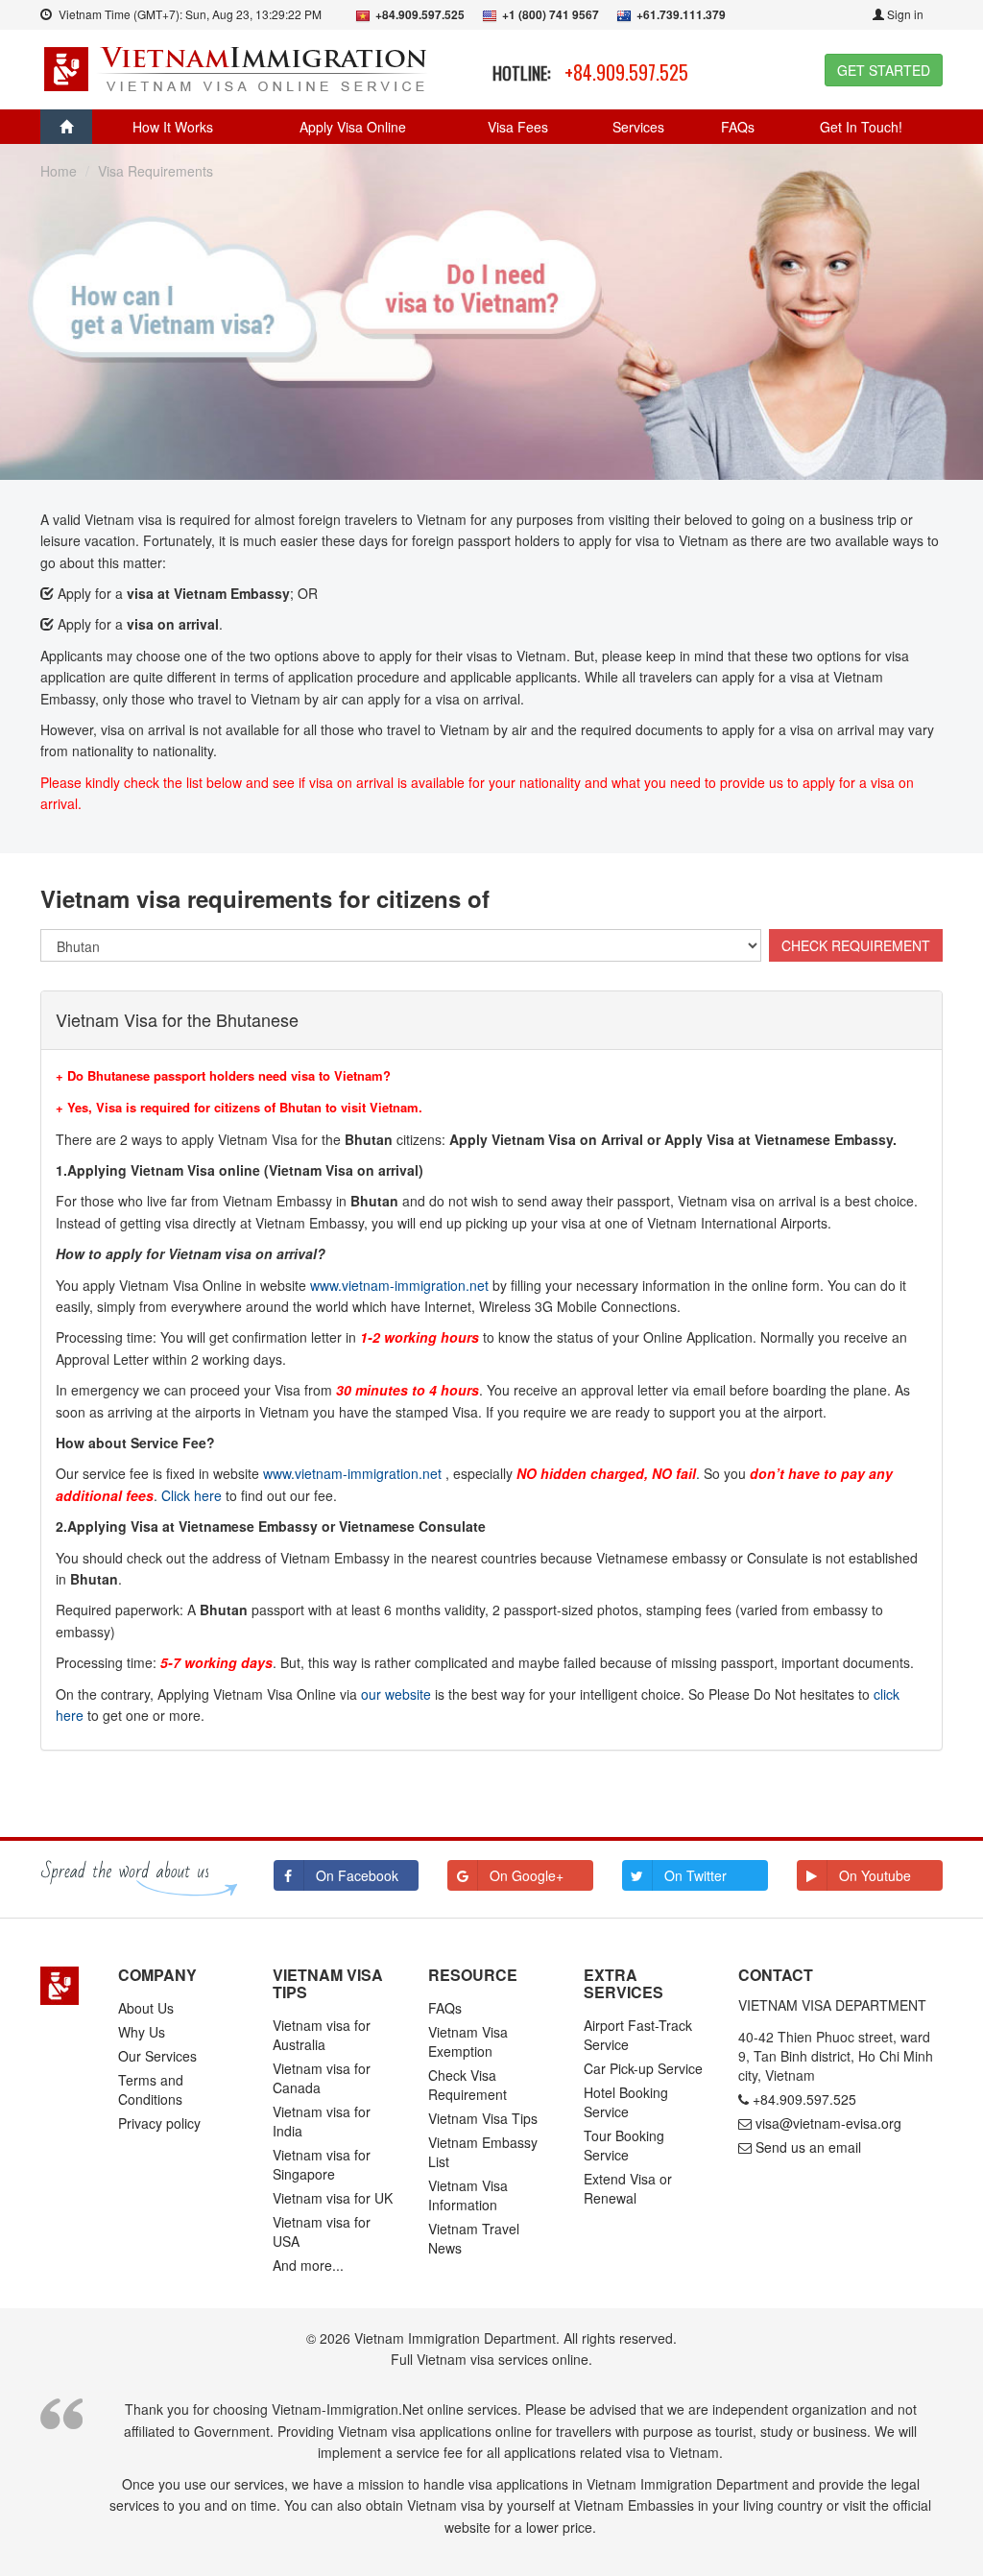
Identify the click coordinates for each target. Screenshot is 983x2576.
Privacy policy (159, 2123)
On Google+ (527, 1875)
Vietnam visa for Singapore (322, 2164)
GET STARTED (884, 70)
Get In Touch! (861, 127)
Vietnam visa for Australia (322, 2035)
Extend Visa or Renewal (628, 2188)
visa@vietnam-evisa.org (828, 2123)
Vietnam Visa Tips (483, 2118)
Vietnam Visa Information (468, 2195)
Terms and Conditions (151, 2089)
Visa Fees (518, 127)
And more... (308, 2265)
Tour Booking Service (624, 2145)
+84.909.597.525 (626, 72)
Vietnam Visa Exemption (468, 2041)
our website (396, 1694)
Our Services (157, 2056)
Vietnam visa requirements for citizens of (265, 898)
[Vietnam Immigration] (65, 1986)
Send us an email (808, 2147)
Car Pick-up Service (643, 2068)
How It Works (173, 127)
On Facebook (357, 1875)
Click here (192, 1495)
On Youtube (875, 1875)
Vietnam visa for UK (333, 2198)
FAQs (738, 127)
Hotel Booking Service (626, 2102)
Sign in (904, 14)
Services (638, 127)
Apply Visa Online (353, 127)
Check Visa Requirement (468, 2085)
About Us (146, 2008)
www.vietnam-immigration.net (399, 1285)
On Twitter (695, 1875)
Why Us (142, 2032)
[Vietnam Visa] (238, 67)
